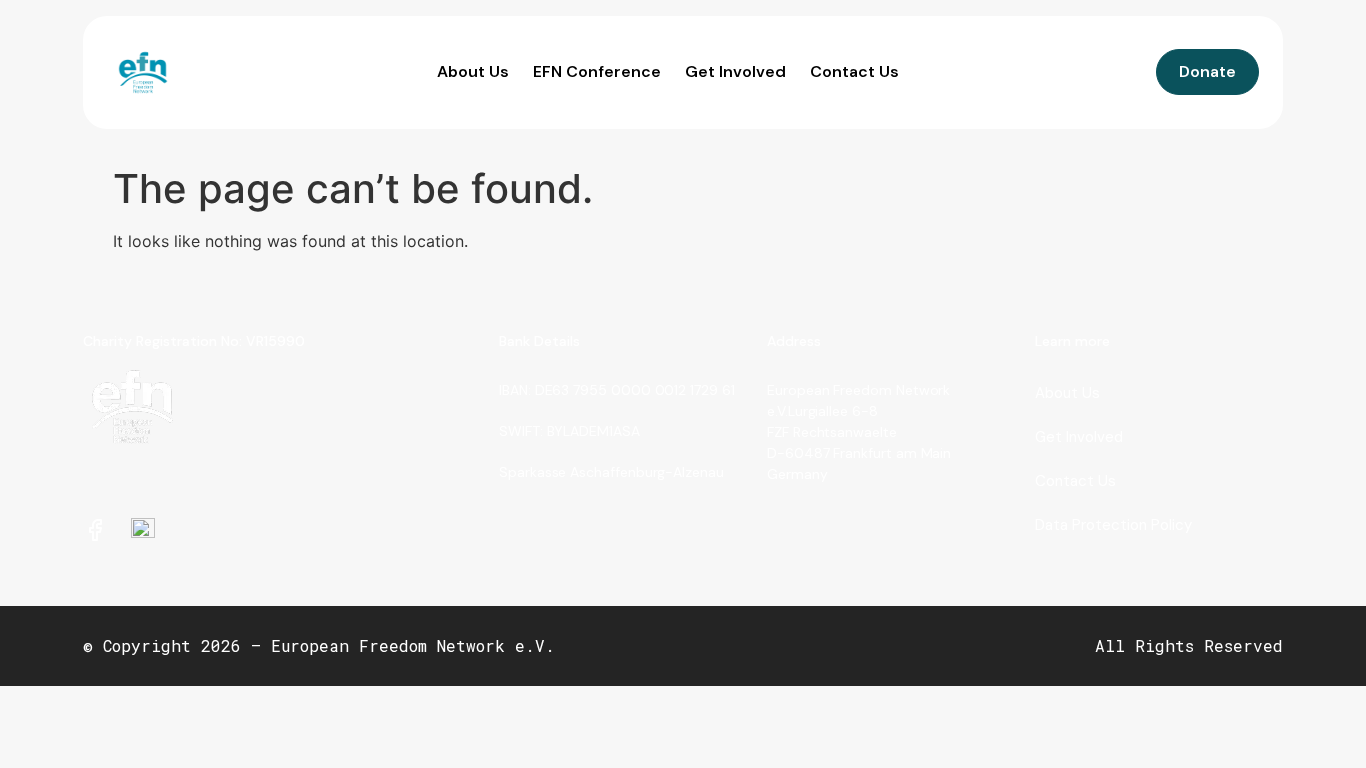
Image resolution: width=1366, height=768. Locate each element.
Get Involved (735, 71)
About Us (473, 71)
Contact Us (854, 71)
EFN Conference (597, 71)
